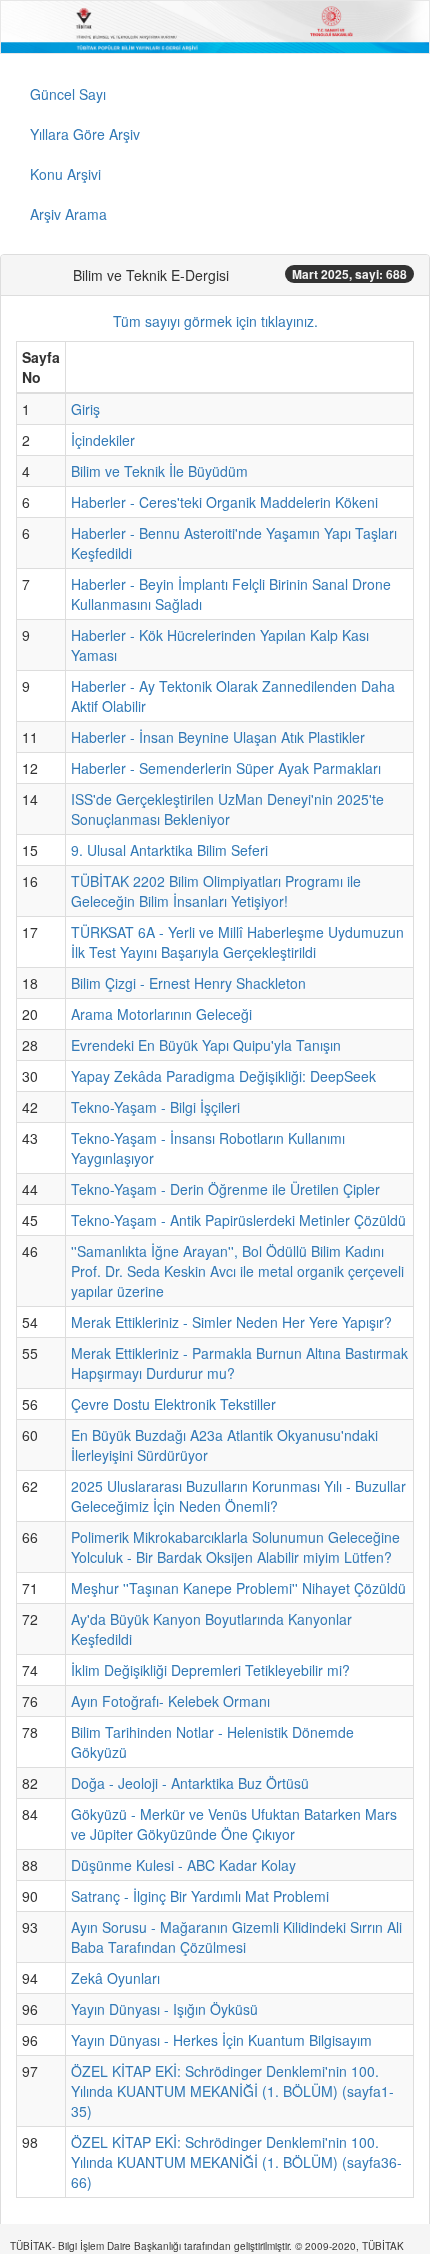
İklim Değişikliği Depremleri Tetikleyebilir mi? (210, 1670)
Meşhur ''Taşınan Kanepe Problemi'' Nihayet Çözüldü (238, 1588)
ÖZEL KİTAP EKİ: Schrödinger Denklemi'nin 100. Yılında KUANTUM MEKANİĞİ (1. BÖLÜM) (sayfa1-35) (232, 2091)
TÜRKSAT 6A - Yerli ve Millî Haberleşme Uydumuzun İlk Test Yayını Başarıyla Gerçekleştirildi (237, 942)
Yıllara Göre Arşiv (85, 134)
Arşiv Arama (68, 214)
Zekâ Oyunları (115, 1978)
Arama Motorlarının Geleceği (161, 1014)
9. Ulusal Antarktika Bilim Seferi (169, 850)
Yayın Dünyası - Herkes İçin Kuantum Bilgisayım (221, 2040)
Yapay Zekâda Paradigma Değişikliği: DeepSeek (223, 1076)
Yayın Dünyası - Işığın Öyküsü (164, 2009)
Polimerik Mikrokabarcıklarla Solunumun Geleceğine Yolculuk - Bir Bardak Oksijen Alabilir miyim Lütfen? (235, 1547)
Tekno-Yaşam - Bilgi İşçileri (155, 1107)
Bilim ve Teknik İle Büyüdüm (159, 471)
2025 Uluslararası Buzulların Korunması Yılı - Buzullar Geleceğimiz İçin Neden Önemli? (238, 1496)
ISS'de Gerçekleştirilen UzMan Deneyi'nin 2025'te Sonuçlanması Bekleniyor (227, 809)
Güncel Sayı (68, 94)
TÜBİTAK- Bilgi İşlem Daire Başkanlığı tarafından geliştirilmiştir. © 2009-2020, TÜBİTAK (207, 2246)
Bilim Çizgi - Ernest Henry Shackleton (188, 983)
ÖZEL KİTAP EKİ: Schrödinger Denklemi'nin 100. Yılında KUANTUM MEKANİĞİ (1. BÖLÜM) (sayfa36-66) (236, 2162)
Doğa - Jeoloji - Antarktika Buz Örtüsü (190, 1783)
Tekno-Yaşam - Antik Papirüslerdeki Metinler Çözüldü (238, 1220)
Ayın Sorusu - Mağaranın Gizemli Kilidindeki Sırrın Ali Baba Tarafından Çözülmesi (236, 1937)
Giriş (85, 409)
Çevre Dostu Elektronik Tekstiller (173, 1404)
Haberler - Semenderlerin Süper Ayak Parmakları (226, 768)
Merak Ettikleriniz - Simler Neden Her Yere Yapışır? (231, 1322)
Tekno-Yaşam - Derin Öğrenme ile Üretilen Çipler (225, 1189)
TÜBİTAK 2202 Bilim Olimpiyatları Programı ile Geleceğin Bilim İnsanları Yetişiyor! (216, 891)
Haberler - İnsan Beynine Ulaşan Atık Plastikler (218, 737)
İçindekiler (103, 440)
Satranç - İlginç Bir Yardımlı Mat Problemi (200, 1896)
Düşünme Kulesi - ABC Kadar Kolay (183, 1865)
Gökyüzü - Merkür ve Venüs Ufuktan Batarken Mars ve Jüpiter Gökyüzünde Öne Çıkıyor (234, 1824)
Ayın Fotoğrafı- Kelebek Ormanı (170, 1701)
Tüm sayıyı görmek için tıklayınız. (215, 321)
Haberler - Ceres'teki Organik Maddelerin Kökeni (224, 502)
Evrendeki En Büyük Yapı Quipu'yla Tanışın (206, 1045)
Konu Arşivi (65, 174)
